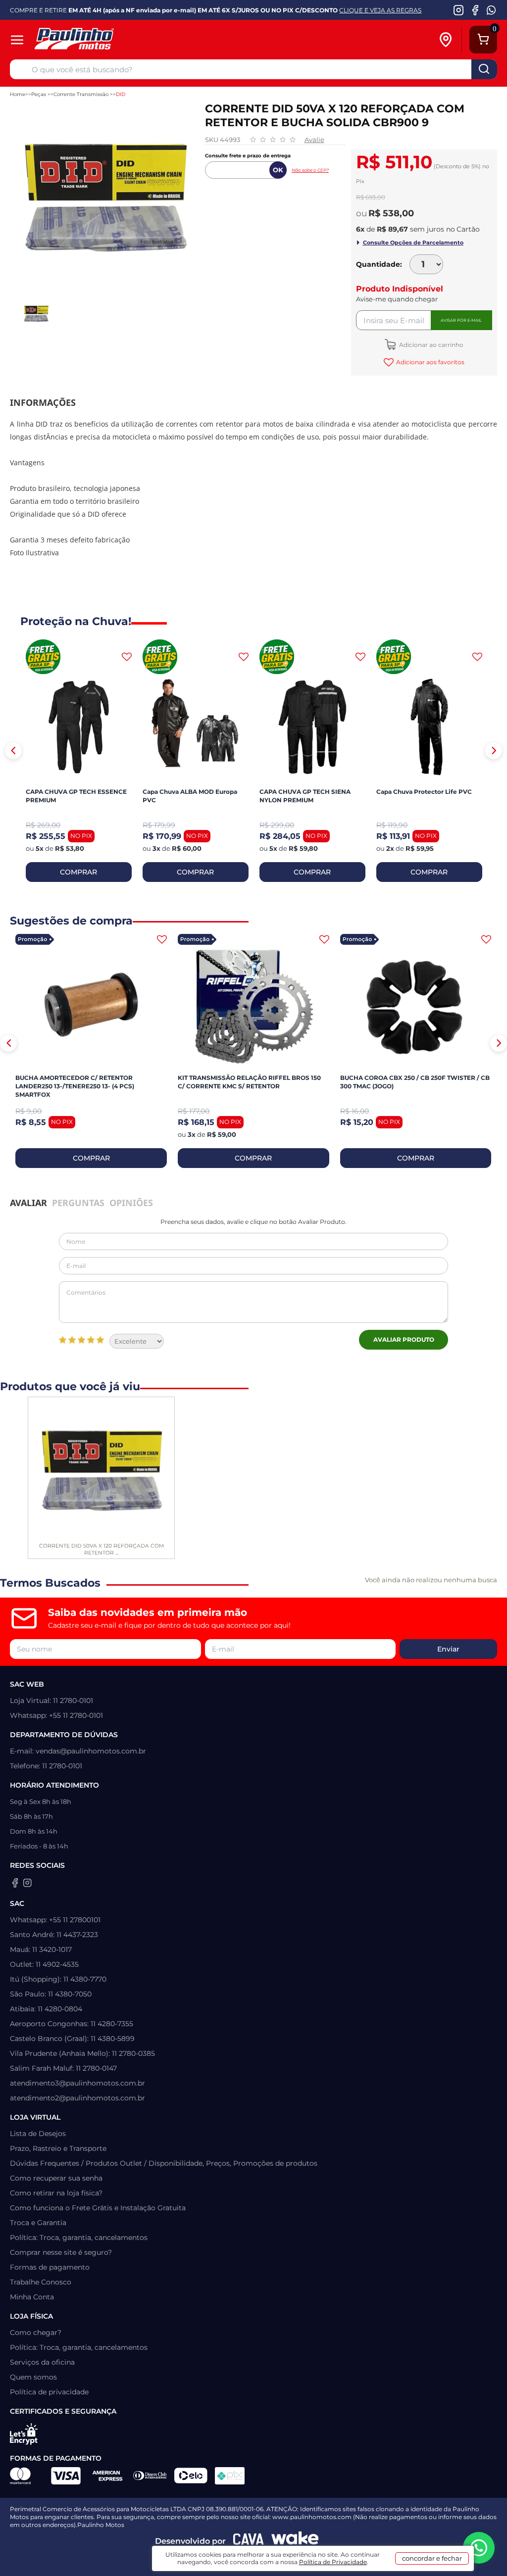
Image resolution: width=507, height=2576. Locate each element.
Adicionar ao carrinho (431, 345)
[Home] (108, 40)
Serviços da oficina (42, 2362)
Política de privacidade (49, 2392)
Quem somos (33, 2377)
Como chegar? (36, 2333)
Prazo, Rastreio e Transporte (58, 2148)
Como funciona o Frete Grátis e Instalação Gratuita (98, 2208)
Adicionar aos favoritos (430, 362)
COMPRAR (78, 872)
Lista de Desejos (38, 2134)
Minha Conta (32, 2297)
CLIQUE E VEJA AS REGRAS (380, 10)
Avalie (314, 140)
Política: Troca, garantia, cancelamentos (79, 2237)
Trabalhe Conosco (41, 2282)
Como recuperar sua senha (56, 2178)
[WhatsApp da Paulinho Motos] (491, 10)
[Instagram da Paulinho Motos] (459, 10)
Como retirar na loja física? (56, 2193)
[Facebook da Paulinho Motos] (475, 10)
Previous (13, 751)
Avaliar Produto (404, 1339)
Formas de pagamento (50, 2267)
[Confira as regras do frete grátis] (43, 657)
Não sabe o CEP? (310, 170)
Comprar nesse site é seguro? (61, 2252)
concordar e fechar (432, 2558)
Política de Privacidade (333, 2562)
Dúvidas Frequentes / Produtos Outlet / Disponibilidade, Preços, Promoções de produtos (164, 2163)
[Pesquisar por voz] (21, 71)
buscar (484, 69)
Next (494, 751)
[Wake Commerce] (295, 2541)
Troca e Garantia (38, 2223)
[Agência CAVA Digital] (249, 2541)
